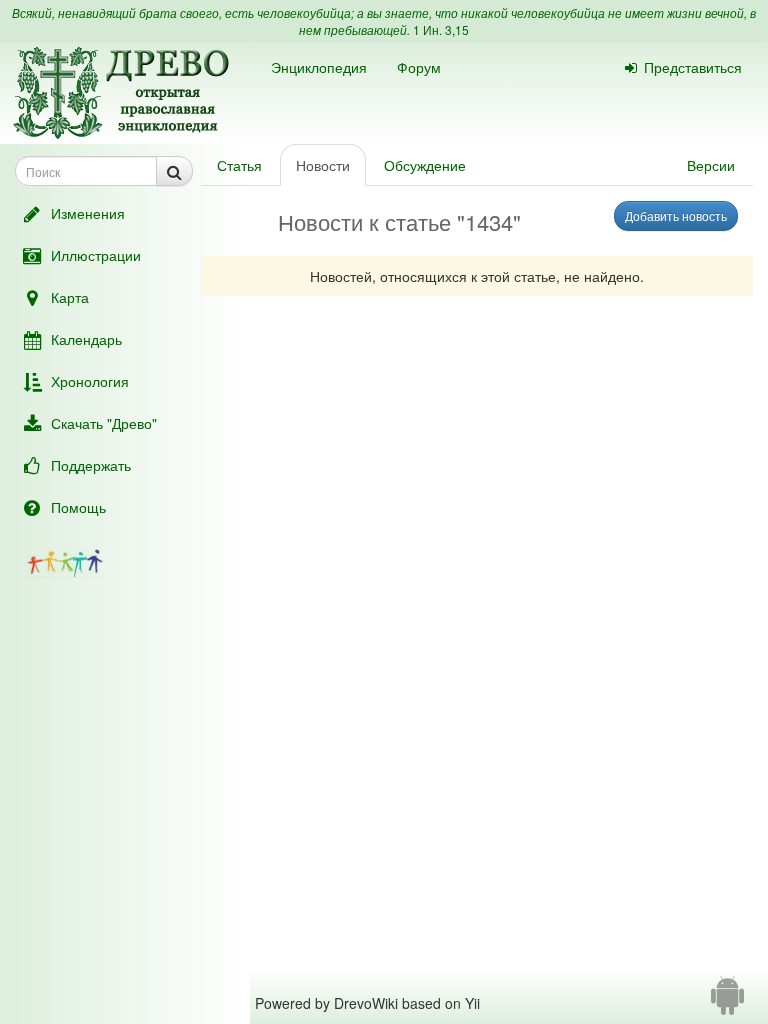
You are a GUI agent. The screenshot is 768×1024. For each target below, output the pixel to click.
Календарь (86, 339)
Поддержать (91, 465)
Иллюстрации (96, 255)
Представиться (693, 67)
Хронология (90, 381)
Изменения (88, 213)
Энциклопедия (319, 67)
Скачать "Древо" (104, 423)
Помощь (78, 507)
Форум (419, 67)
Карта (70, 297)
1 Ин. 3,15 (441, 29)
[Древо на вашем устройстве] (727, 1003)
